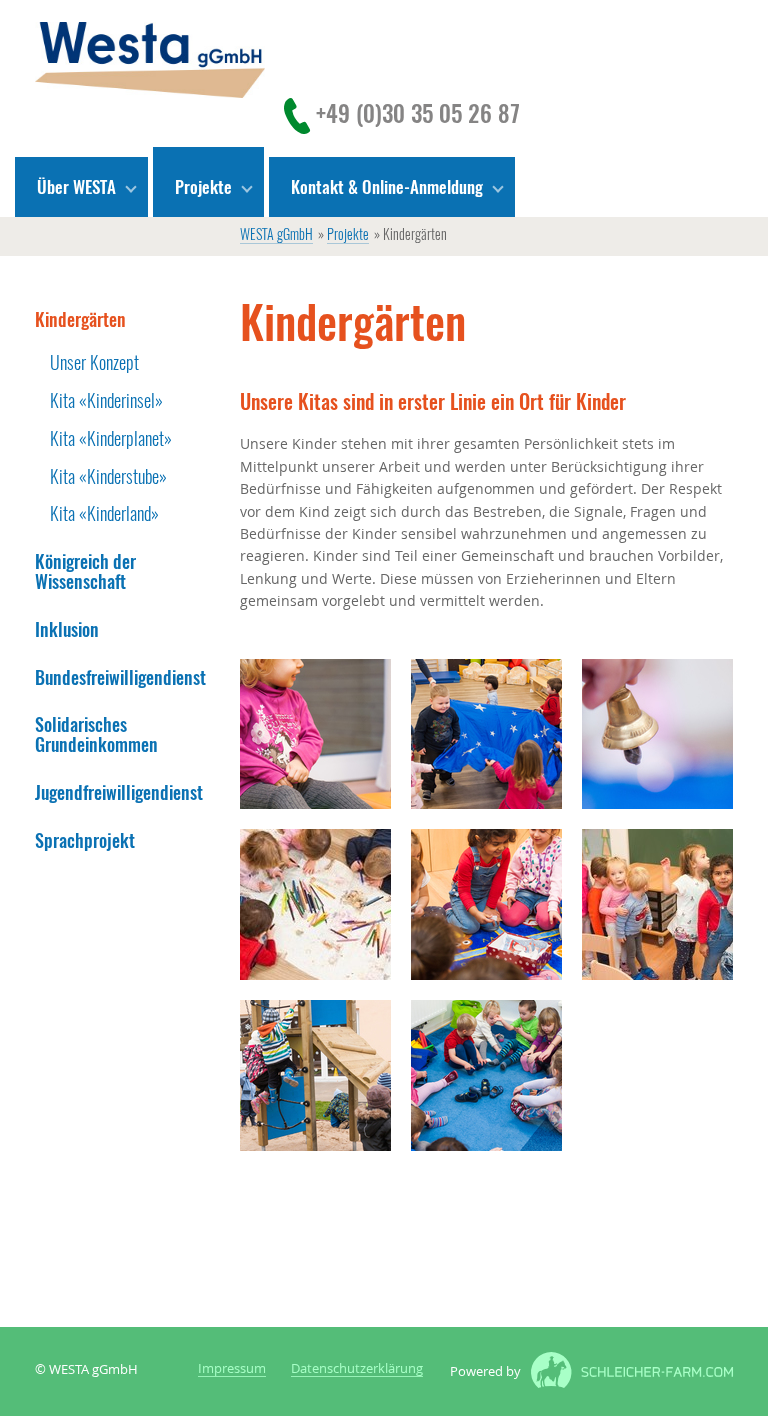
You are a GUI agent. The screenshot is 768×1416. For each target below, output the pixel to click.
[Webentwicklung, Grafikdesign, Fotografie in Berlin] (627, 1372)
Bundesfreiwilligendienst (120, 677)
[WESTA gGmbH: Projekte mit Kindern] (150, 60)
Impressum (232, 1369)
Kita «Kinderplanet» (111, 438)
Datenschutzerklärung (357, 1369)
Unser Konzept (94, 362)
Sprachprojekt (85, 840)
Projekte (348, 235)
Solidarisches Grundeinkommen (96, 734)
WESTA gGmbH (276, 235)
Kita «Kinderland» (104, 513)
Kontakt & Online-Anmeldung (387, 187)
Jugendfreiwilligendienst (119, 792)
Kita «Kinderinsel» (106, 400)
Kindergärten (80, 319)
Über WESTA (76, 187)
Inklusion (67, 629)
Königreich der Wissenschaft (85, 571)
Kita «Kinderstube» (108, 476)
